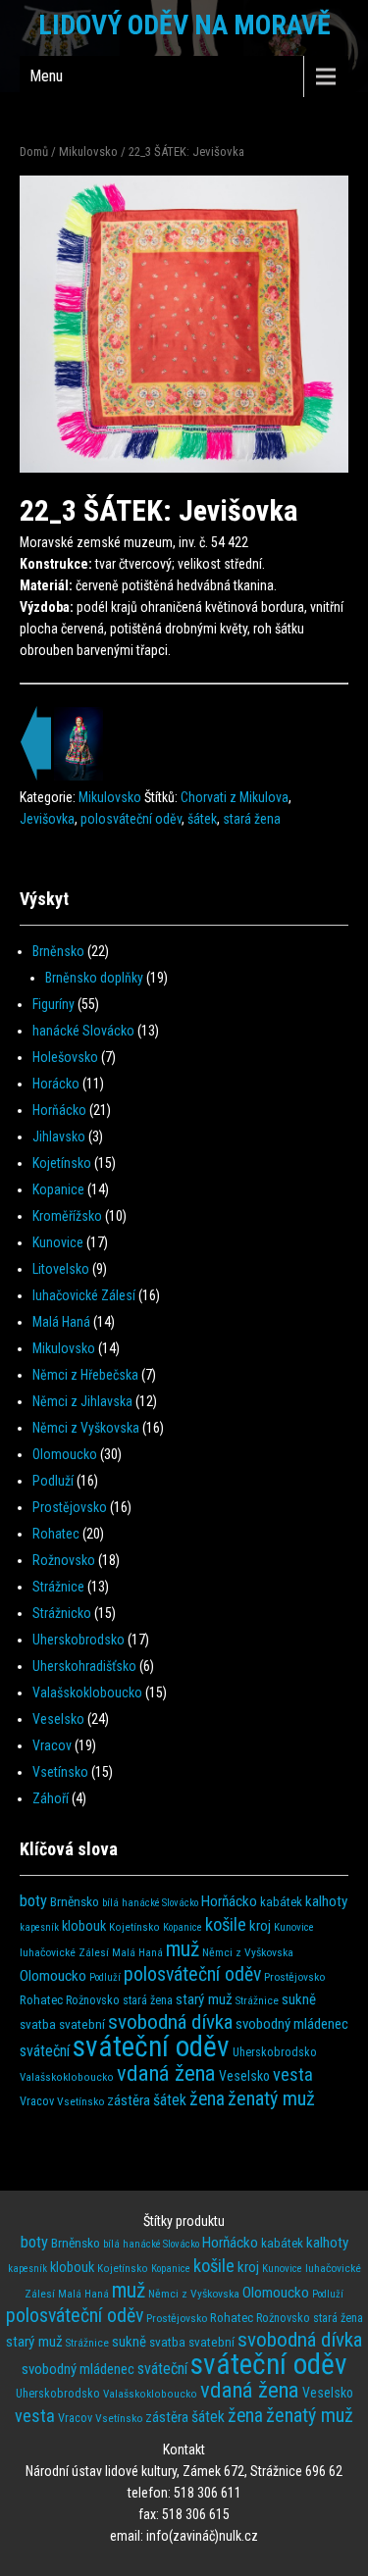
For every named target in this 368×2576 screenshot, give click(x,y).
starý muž (204, 1999)
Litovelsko (61, 1269)
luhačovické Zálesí (84, 1295)
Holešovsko (65, 1057)
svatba (38, 2024)
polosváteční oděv (131, 819)
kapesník (39, 1927)
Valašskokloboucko (87, 1692)
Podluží (53, 1481)
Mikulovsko (88, 152)
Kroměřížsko (67, 1216)
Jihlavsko (59, 1136)
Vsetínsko (60, 1772)
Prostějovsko (70, 1507)
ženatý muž (271, 2098)
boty (33, 1901)
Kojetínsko (62, 1163)
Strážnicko (62, 1613)
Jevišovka (47, 819)
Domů (34, 152)
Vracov (52, 1745)
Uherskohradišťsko (84, 1666)
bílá (110, 1903)
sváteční (45, 2051)
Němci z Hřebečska (85, 1375)
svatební (82, 2024)
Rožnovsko (64, 1560)
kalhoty (326, 1901)
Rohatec (56, 1534)
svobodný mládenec (292, 2024)
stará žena (252, 819)
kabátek (281, 1902)
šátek (202, 819)
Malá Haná (61, 1322)
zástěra (129, 2100)
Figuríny (53, 1004)
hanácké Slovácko (83, 1031)
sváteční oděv (151, 2046)
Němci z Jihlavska (82, 1401)
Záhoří (51, 1798)
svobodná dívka (170, 2021)
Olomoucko (65, 1454)
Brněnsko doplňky (94, 978)
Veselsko (58, 1719)
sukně (299, 1999)
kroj (260, 1926)
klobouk (84, 1926)
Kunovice (58, 1242)
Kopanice (58, 1189)
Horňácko (59, 1110)
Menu (46, 76)
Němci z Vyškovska (86, 1428)
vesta (293, 2074)
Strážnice (58, 1587)
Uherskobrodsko (79, 1640)
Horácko (56, 1084)
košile (226, 1925)
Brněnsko (58, 951)
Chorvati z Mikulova (235, 797)
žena (207, 2099)
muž (183, 1949)
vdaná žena (166, 2073)
